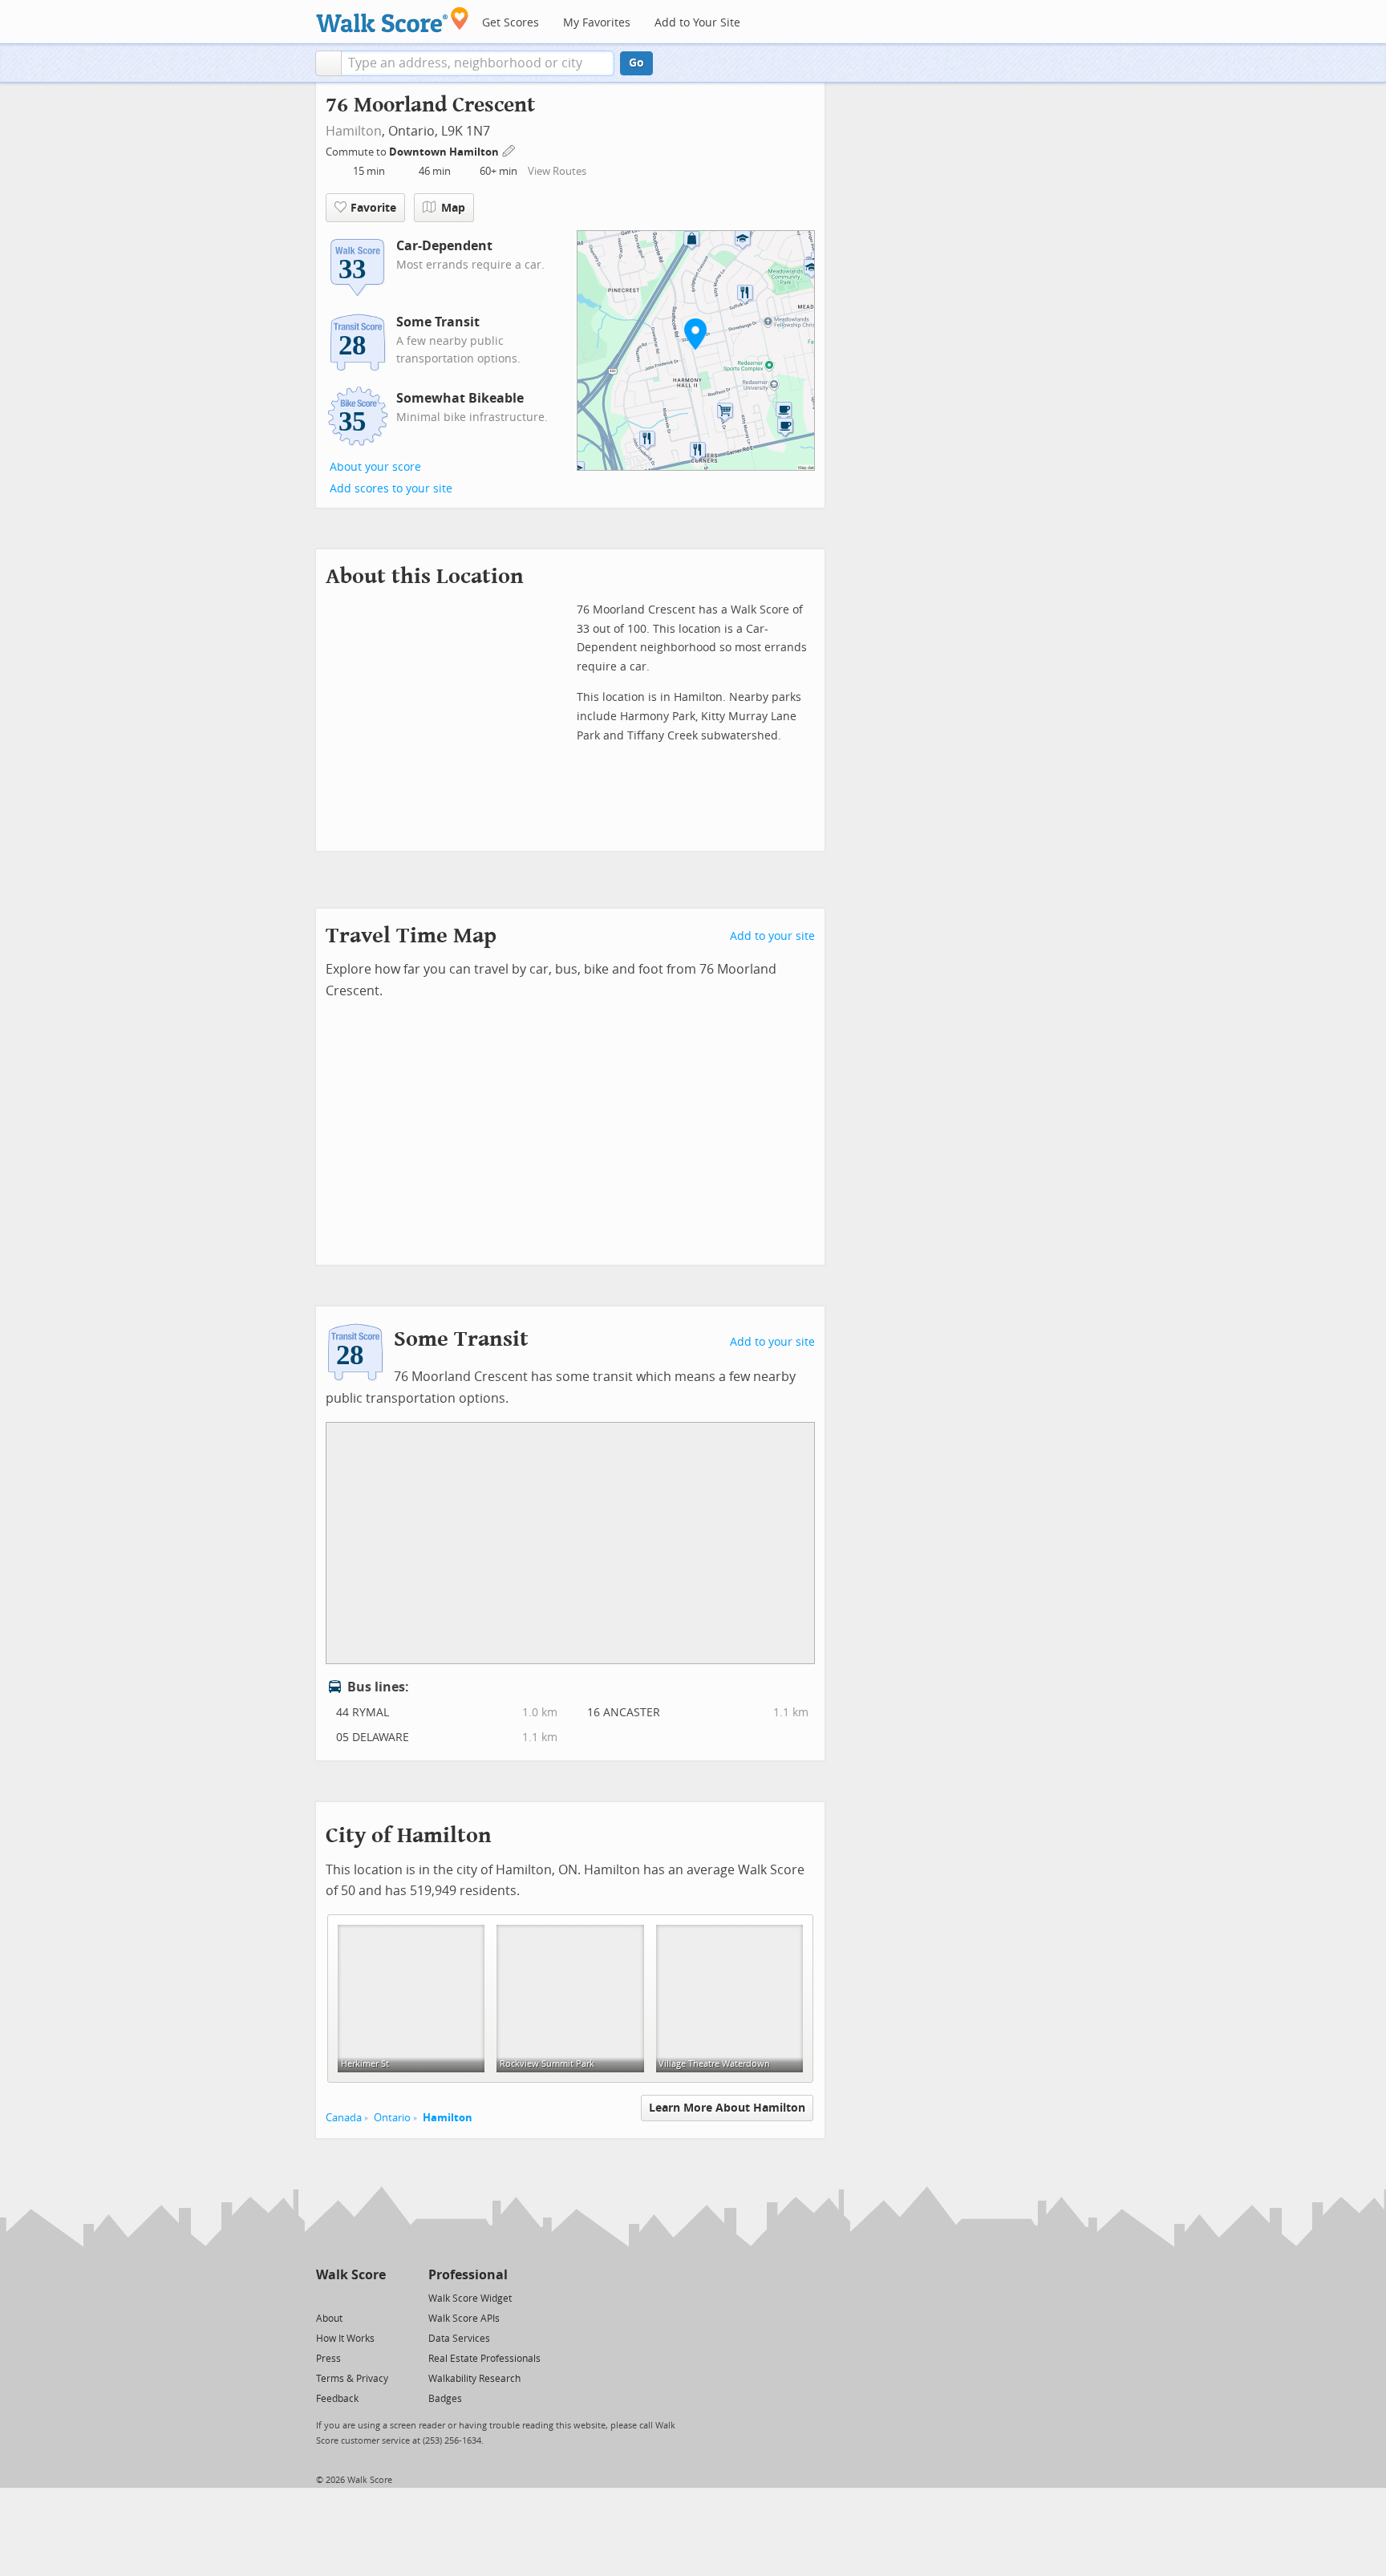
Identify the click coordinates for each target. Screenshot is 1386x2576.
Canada (344, 2118)
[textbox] (478, 63)
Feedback (337, 2399)
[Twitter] (325, 2297)
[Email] (375, 2297)
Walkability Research (474, 2379)
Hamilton (354, 131)
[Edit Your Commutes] (509, 150)
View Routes (557, 171)
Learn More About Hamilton (727, 2108)
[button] (328, 63)
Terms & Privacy (352, 2379)
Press (328, 2359)
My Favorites (597, 23)
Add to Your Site (697, 23)
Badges (445, 2399)
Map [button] (453, 208)
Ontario (392, 2118)
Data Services (459, 2339)
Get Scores (511, 23)
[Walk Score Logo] (393, 20)
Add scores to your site (391, 489)
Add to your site (772, 936)
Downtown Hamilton (445, 152)
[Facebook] (350, 2297)
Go (636, 63)
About (329, 2319)
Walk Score (351, 2275)
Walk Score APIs (464, 2319)
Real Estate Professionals (484, 2359)
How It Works (345, 2339)
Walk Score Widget (470, 2299)
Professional (468, 2275)
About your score (375, 467)
